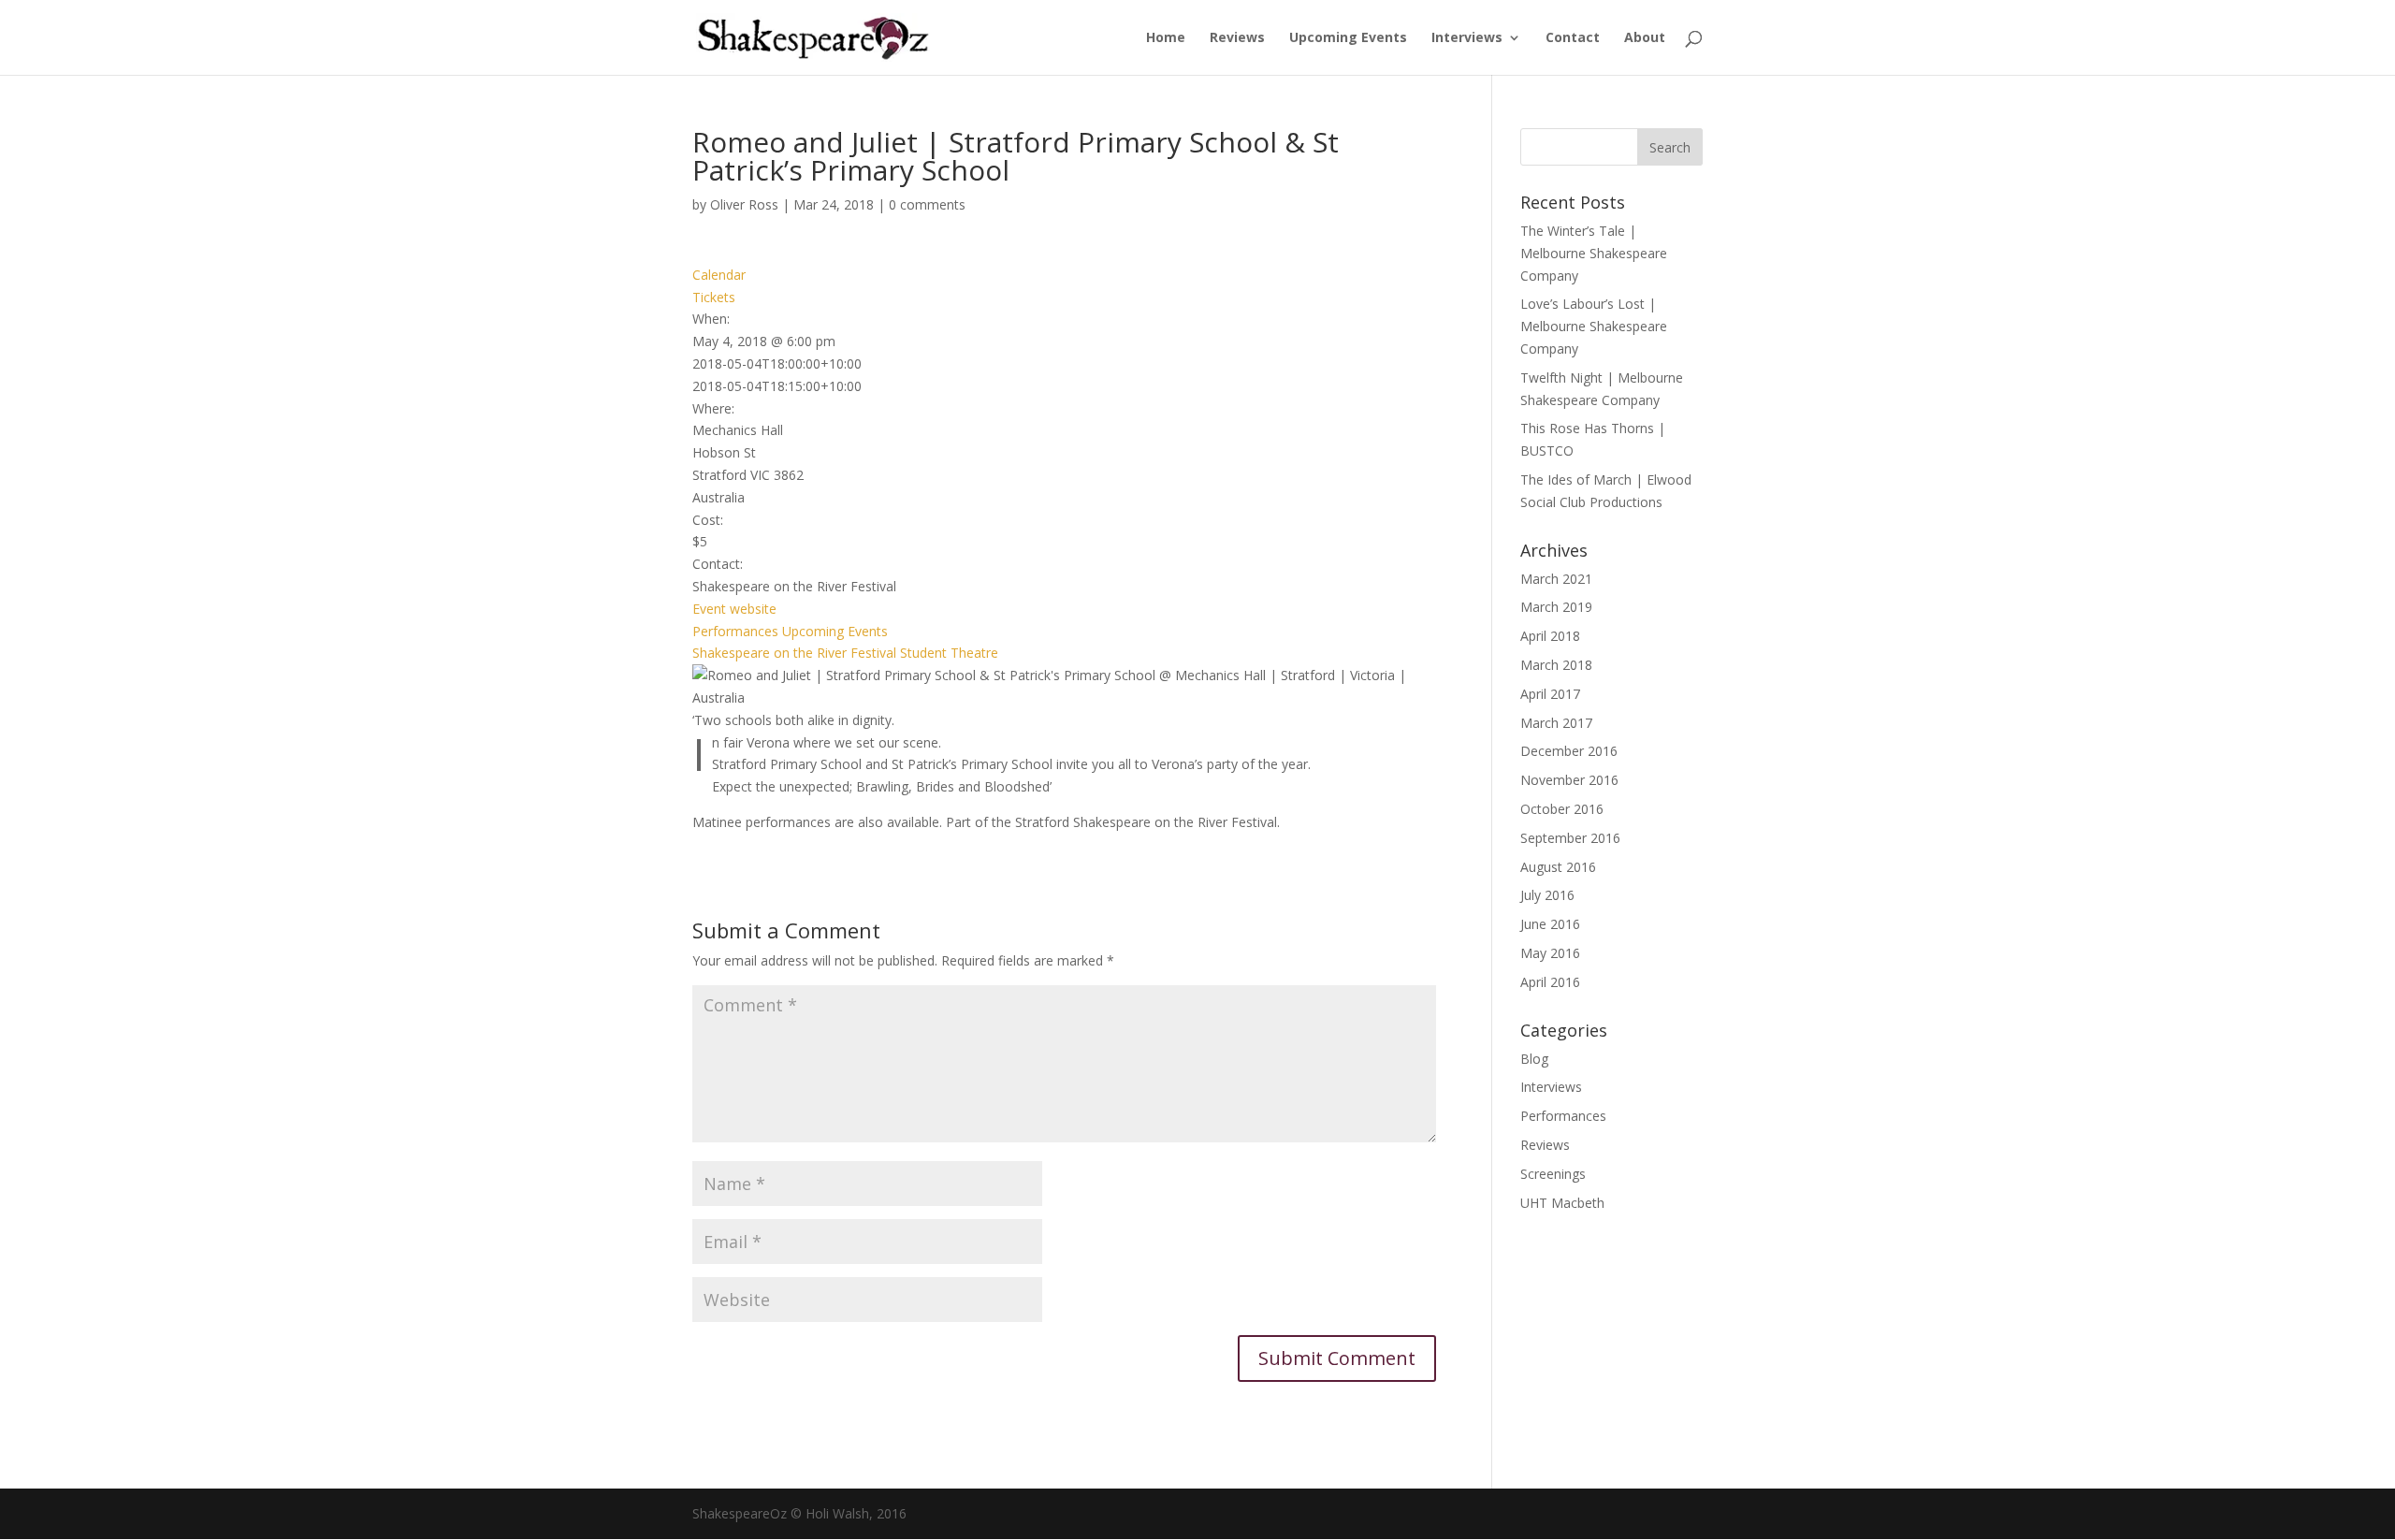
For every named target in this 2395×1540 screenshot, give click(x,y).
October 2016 (1562, 809)
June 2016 (1550, 924)
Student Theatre (949, 653)
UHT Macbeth (1562, 1203)
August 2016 (1558, 867)
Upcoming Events (1348, 38)
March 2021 (1556, 579)
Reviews (1237, 38)
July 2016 (1547, 895)
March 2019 (1556, 607)
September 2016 (1570, 838)
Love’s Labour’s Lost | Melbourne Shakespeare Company (1594, 326)
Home (1166, 38)
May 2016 (1550, 953)
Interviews (1467, 38)
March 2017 (1556, 723)
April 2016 (1550, 982)
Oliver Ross (744, 204)
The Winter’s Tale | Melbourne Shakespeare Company (1594, 253)
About (1645, 38)
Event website (734, 609)
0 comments (927, 204)
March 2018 (1556, 665)
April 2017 (1550, 694)
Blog (1534, 1059)
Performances (735, 631)
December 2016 (1569, 751)
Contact (1573, 38)
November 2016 (1569, 780)
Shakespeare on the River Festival (794, 653)
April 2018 (1550, 636)
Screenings (1553, 1174)
